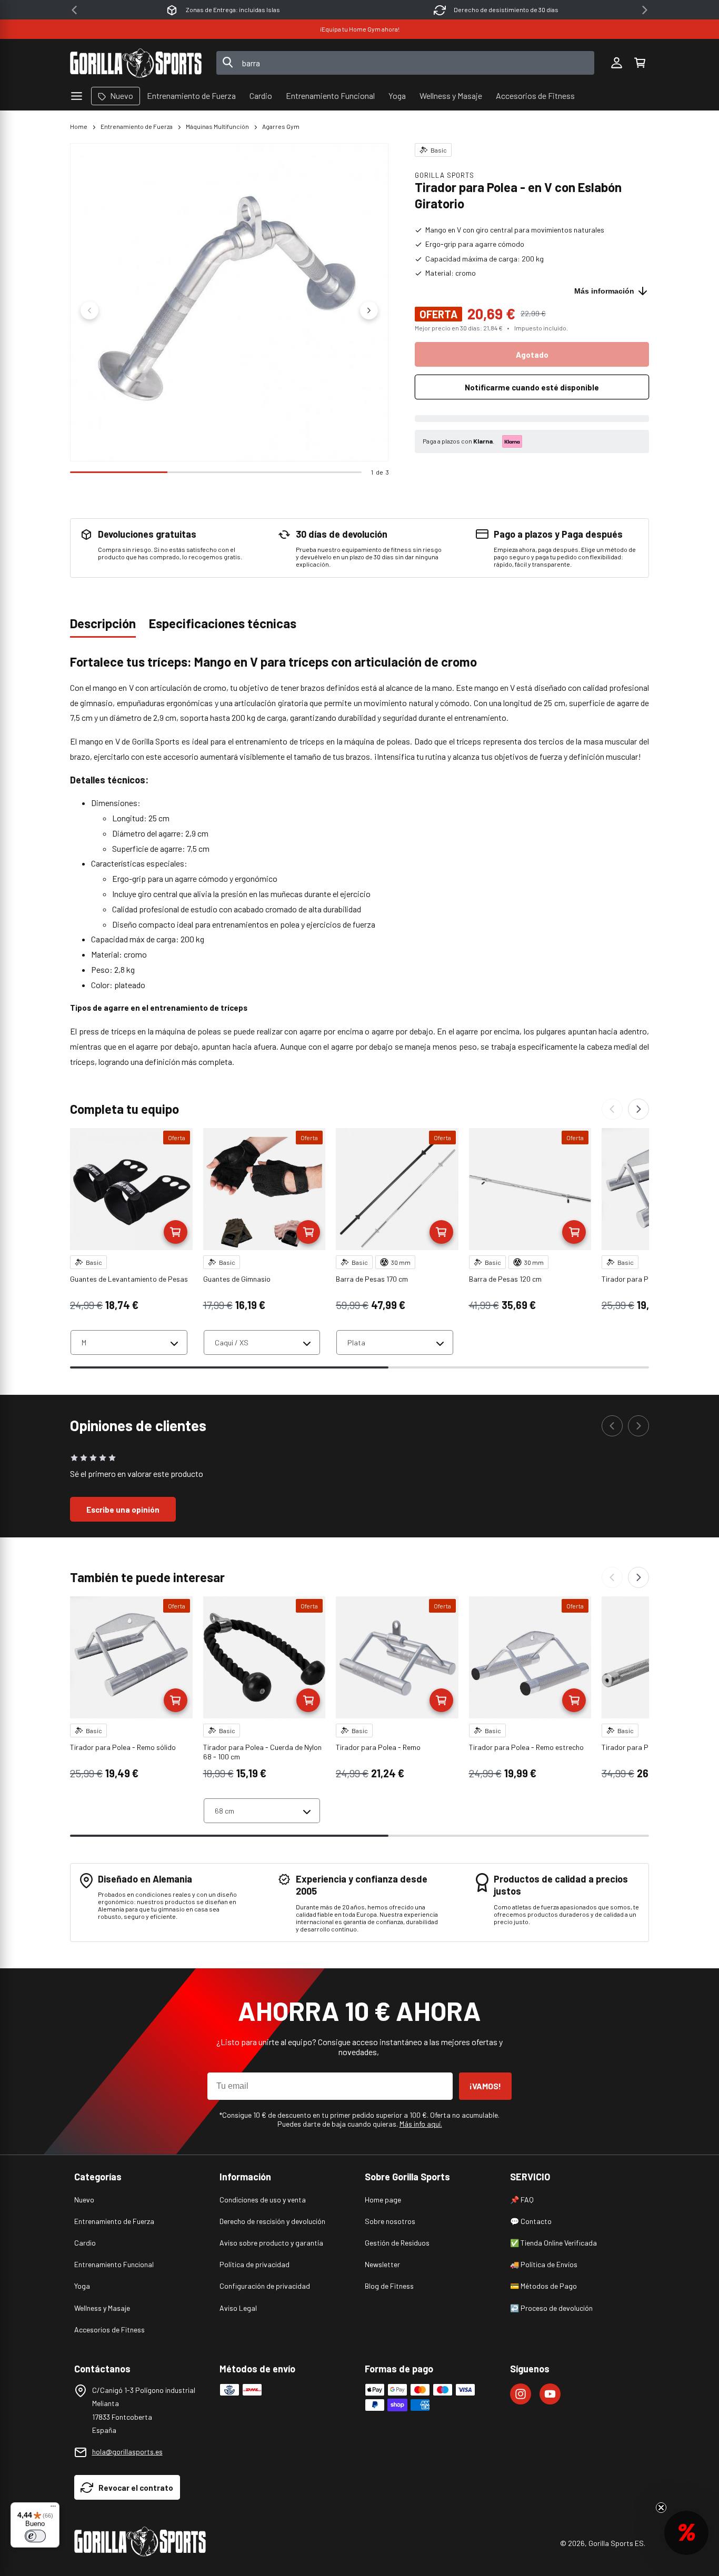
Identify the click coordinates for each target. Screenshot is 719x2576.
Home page (383, 2200)
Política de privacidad (254, 2264)
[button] (640, 63)
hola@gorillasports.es (127, 2452)
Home (79, 126)
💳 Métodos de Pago (543, 2286)
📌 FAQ (522, 2200)
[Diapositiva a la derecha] (369, 310)
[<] (74, 10)
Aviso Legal (238, 2308)
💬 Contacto (531, 2221)
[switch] (35, 2536)
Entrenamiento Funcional (114, 2264)
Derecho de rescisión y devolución (272, 2221)
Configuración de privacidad (265, 2286)
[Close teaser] (661, 2508)
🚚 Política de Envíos (544, 2264)
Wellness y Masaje (102, 2308)
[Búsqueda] (228, 63)
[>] (645, 10)
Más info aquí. (421, 2124)
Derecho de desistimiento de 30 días (506, 9)
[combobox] (406, 63)
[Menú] (53, 2509)
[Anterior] (612, 1109)
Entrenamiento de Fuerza (137, 126)
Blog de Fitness (389, 2286)
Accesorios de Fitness (109, 2330)
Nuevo (84, 2200)
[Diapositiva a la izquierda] (89, 310)
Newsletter (382, 2264)
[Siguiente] (638, 1109)
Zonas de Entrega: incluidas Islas (233, 9)
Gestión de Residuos (397, 2243)
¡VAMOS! (485, 2086)
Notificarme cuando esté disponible (532, 387)
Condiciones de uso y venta (263, 2200)
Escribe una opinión (123, 1510)
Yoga (82, 2286)
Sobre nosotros (390, 2221)
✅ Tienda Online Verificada (553, 2243)
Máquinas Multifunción (217, 126)
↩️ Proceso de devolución (551, 2308)
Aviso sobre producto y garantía (271, 2243)
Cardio (85, 2243)
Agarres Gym (281, 126)
